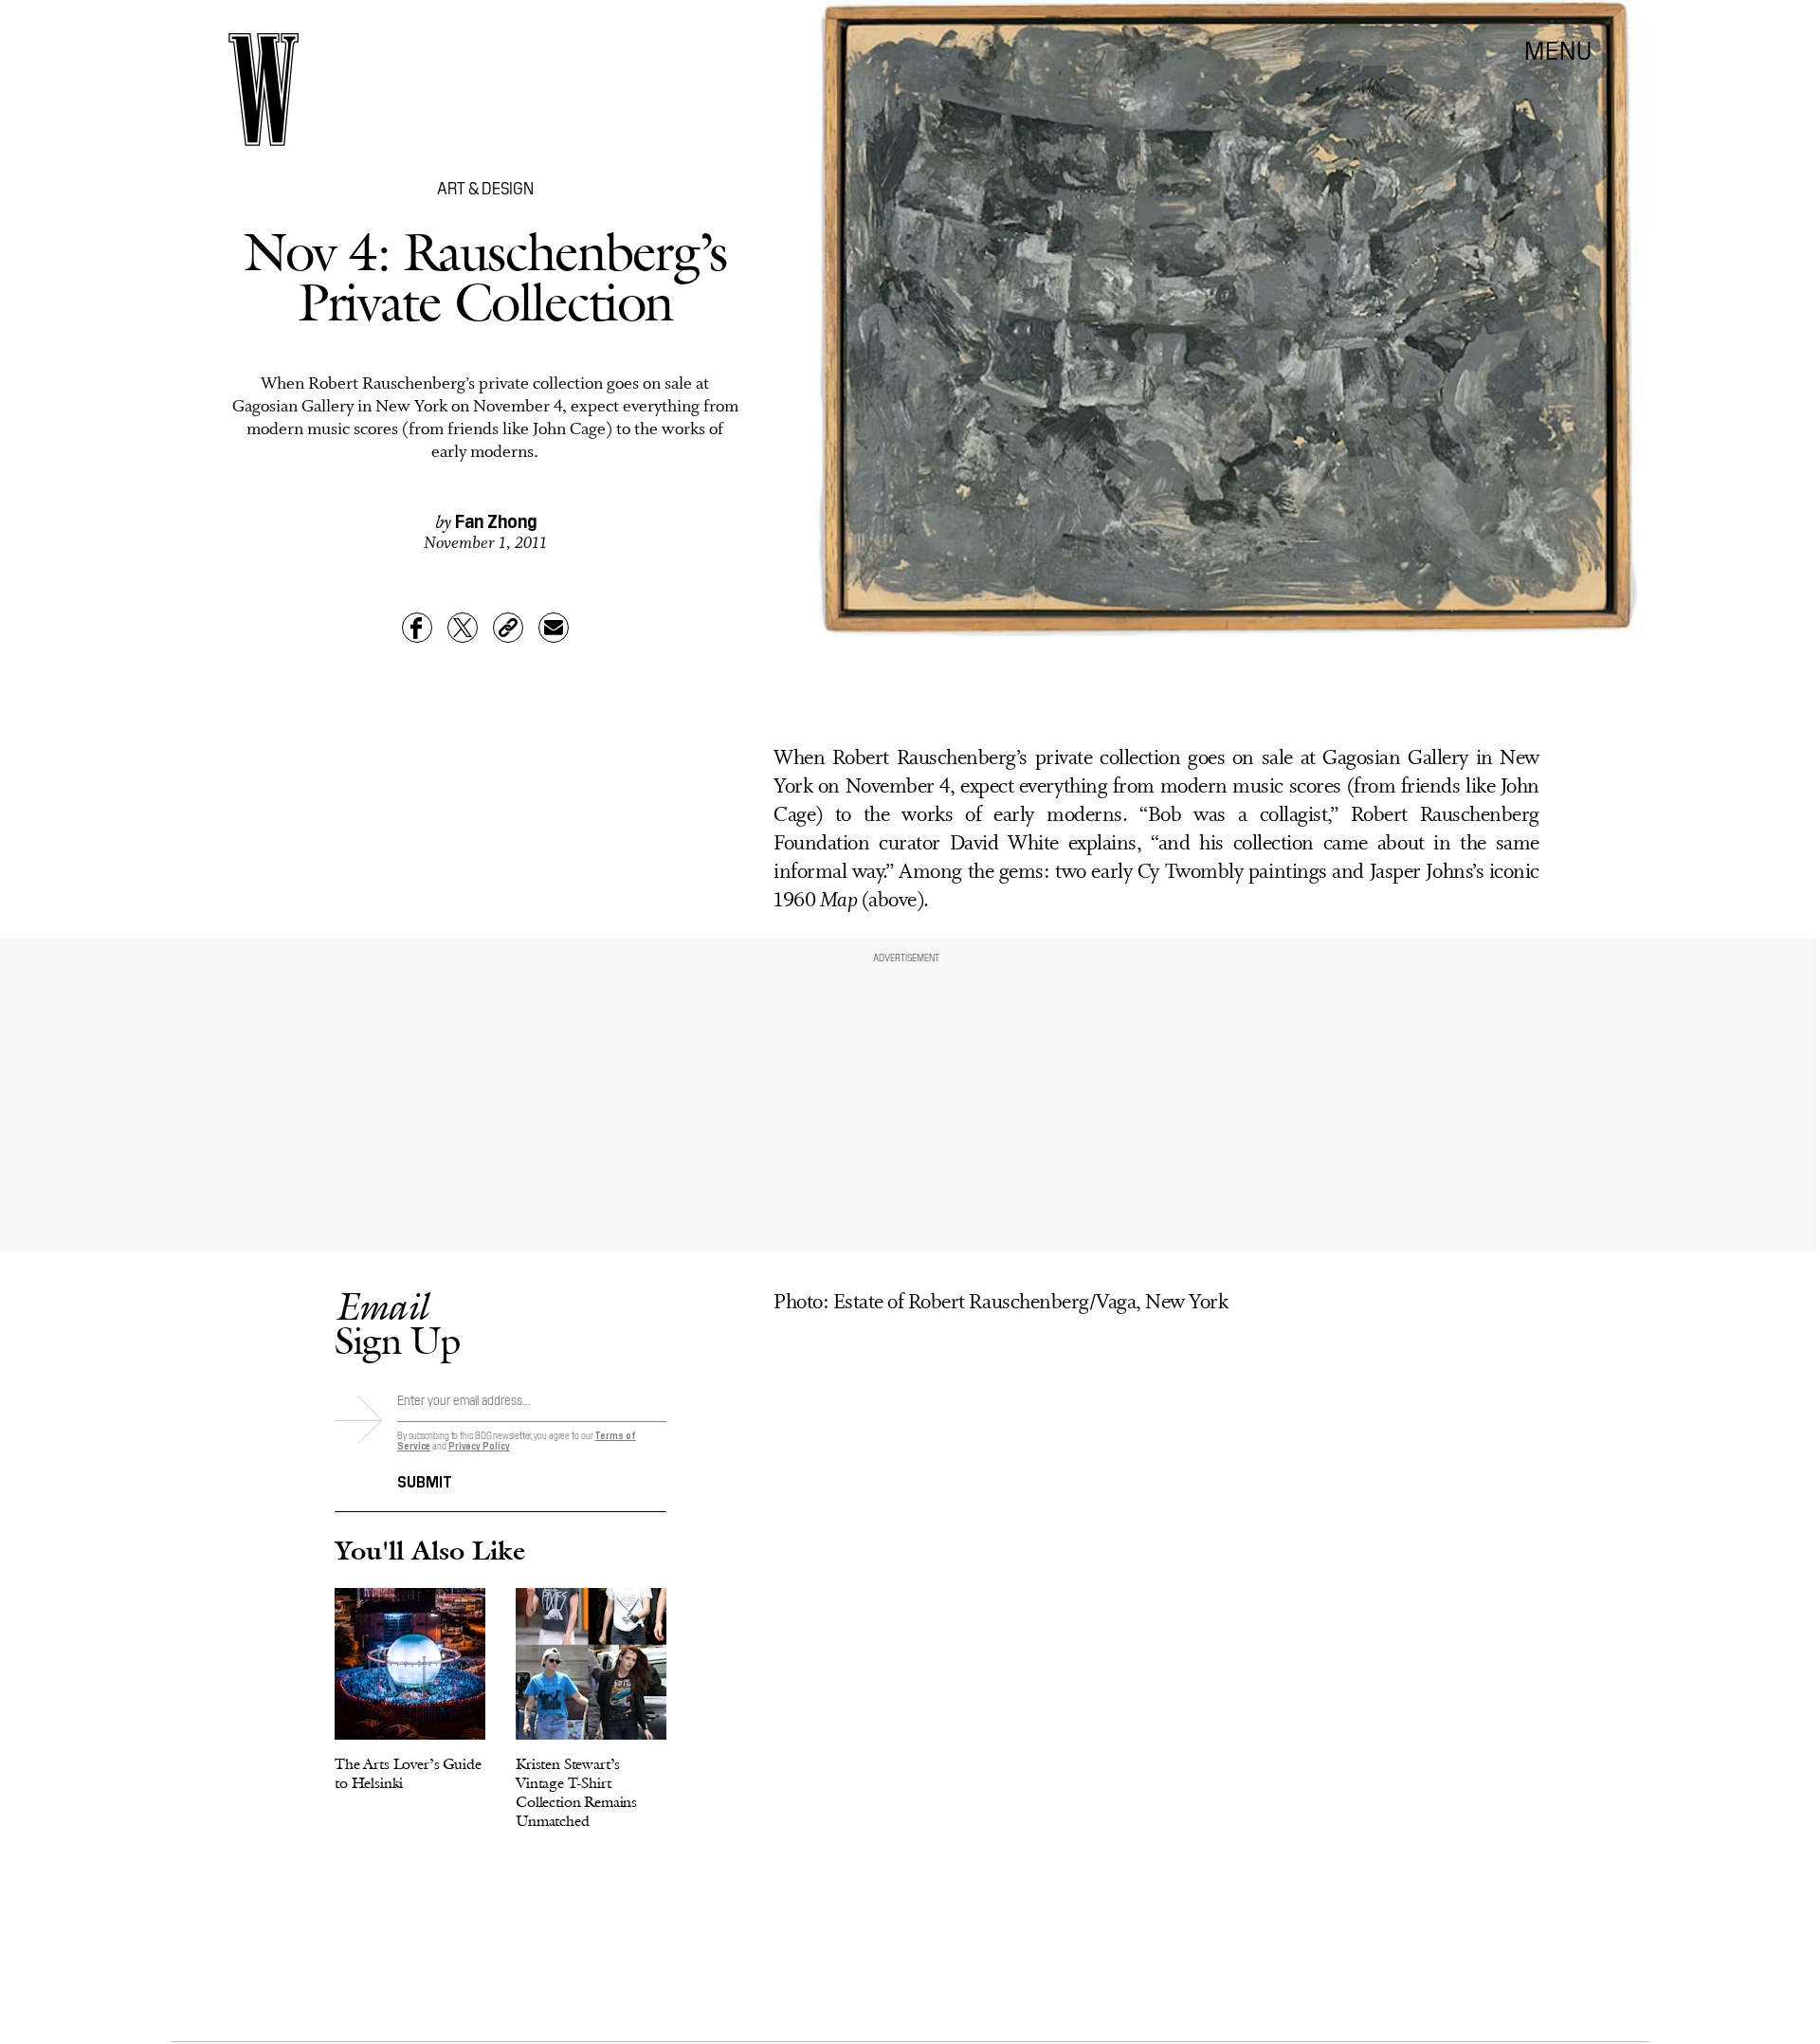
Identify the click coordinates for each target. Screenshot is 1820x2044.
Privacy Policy (479, 1445)
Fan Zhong (496, 520)
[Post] (463, 628)
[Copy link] (508, 628)
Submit (425, 1480)
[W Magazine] (264, 90)
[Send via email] (554, 628)
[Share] (417, 628)
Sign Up (397, 1323)
